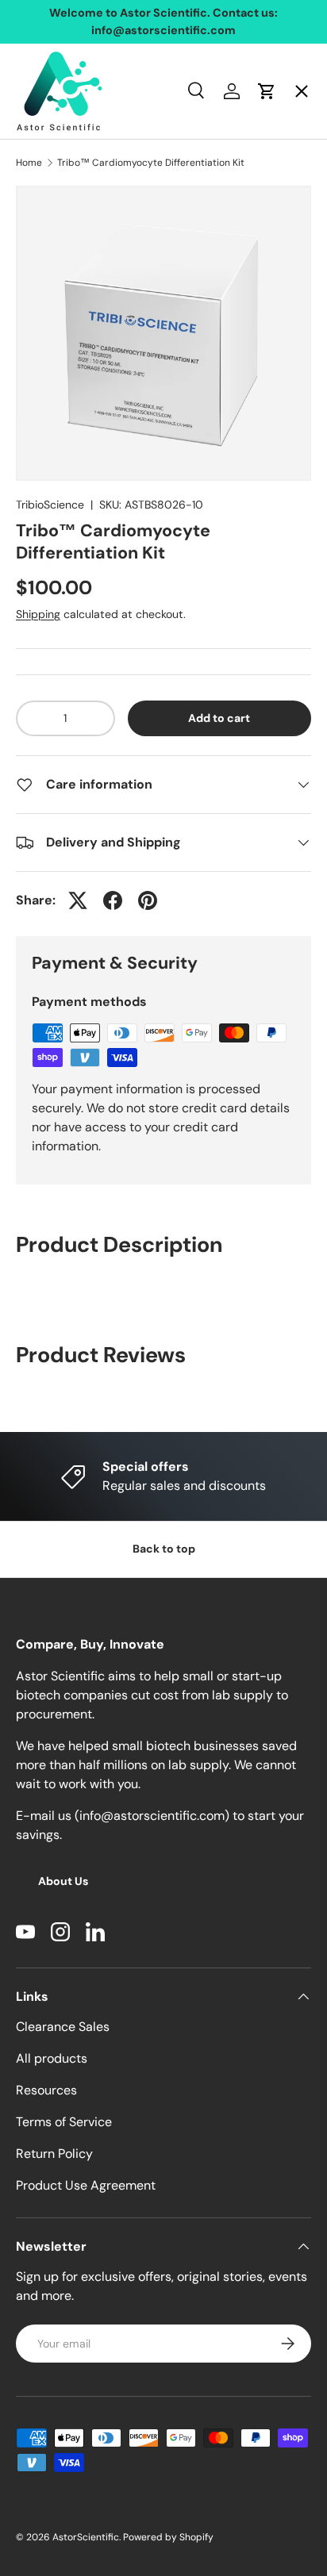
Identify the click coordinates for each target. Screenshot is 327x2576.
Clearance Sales (63, 2027)
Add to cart (219, 718)
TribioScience (50, 505)
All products (52, 2058)
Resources (46, 2090)
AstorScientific (86, 2537)
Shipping (38, 614)
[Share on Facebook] (113, 900)
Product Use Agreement (86, 2185)
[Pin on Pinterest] (148, 900)
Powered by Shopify (168, 2537)
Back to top (164, 1549)
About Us (63, 1881)
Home (47, 107)
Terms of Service (64, 2122)
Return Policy (54, 2154)
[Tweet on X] (78, 900)
